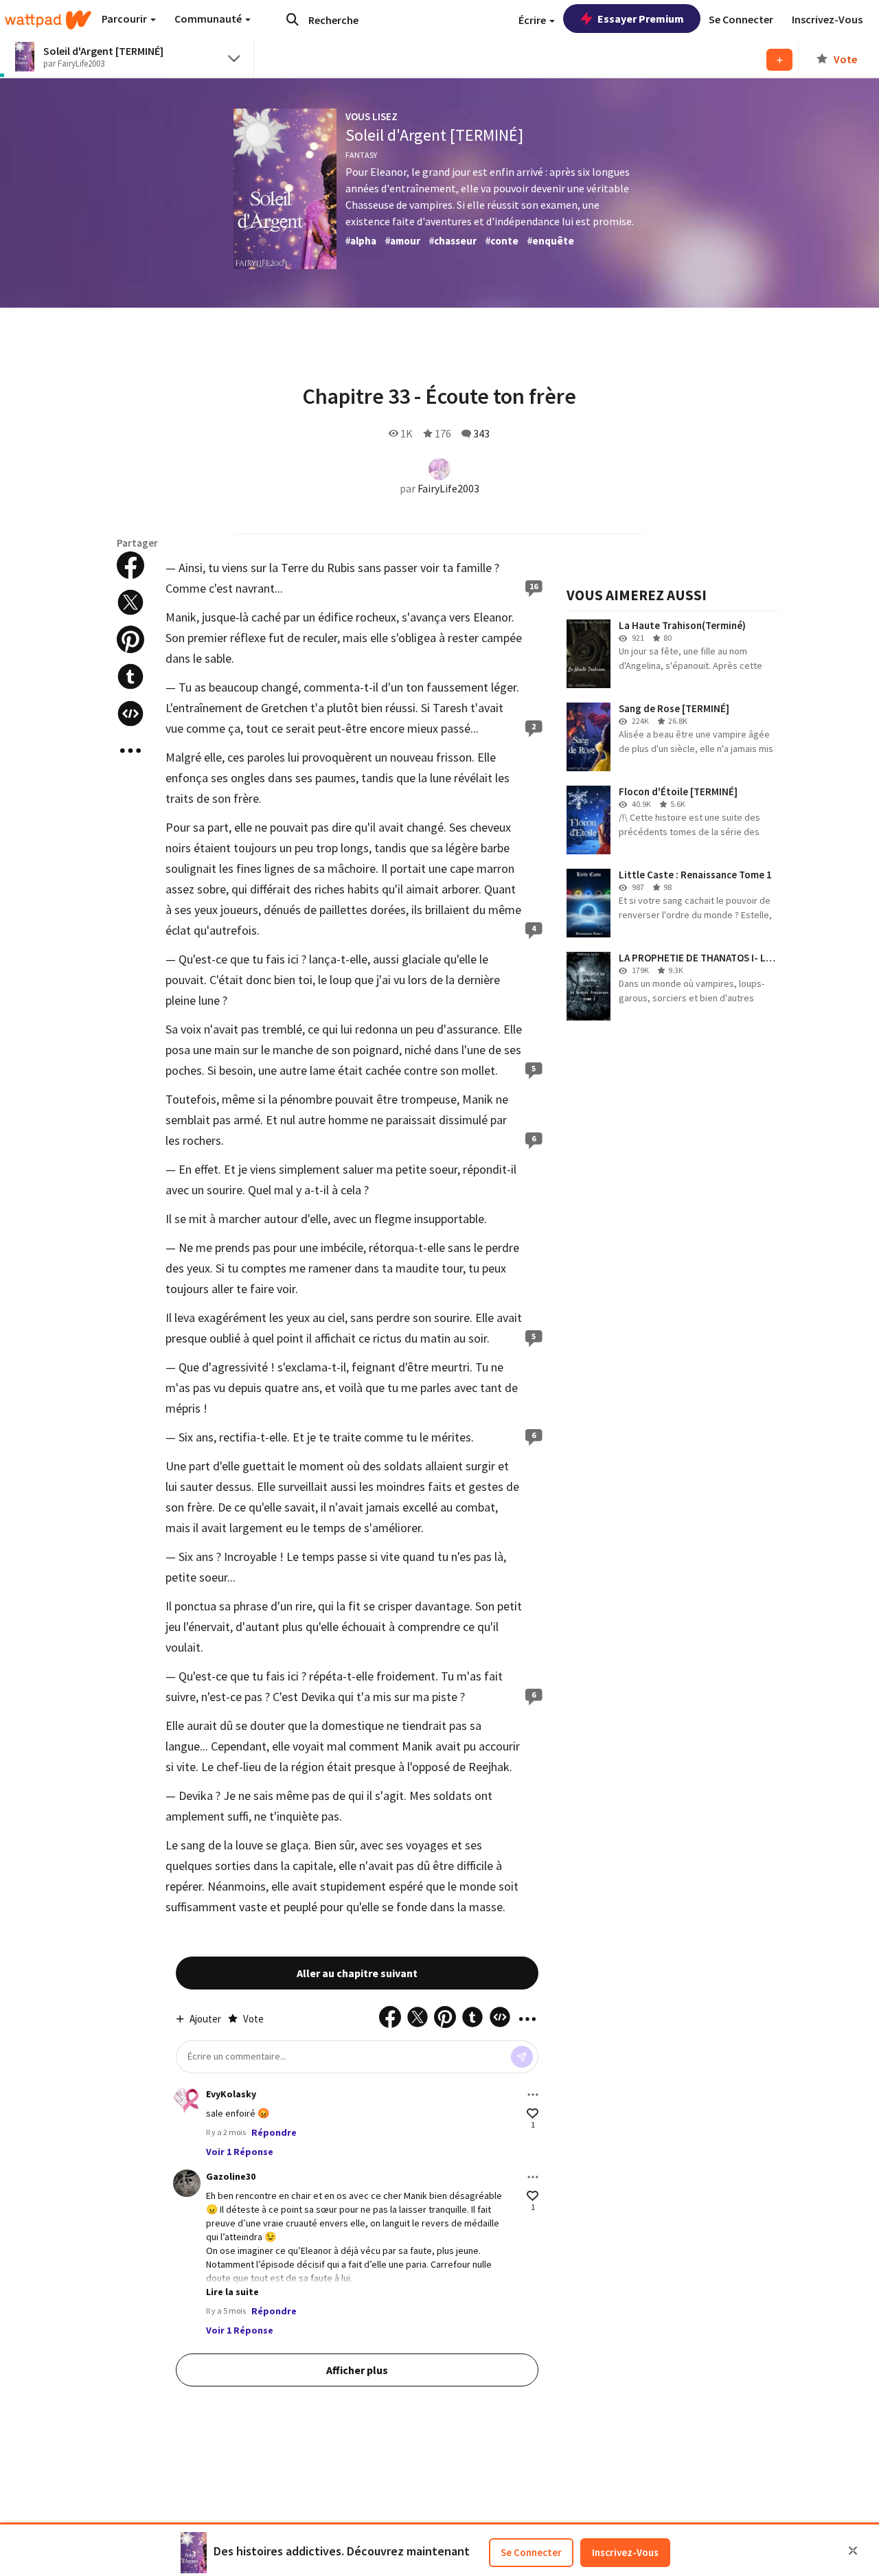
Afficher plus (357, 2370)
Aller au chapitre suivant (357, 1973)
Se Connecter (531, 2552)
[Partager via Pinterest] (130, 639)
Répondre (274, 2132)
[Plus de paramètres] (533, 2095)
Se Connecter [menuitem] (741, 19)
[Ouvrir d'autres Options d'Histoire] (130, 751)
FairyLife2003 (448, 488)
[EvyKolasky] (187, 2101)
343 (481, 433)
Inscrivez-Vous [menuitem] (827, 19)
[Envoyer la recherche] (293, 19)
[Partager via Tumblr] (130, 676)
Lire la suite (232, 2292)
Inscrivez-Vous (625, 2552)
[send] (522, 2057)
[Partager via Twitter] (130, 602)
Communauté (209, 19)
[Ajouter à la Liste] (779, 60)
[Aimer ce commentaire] (533, 2113)
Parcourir (125, 19)
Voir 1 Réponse (240, 2152)
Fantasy (361, 155)
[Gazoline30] (187, 2183)
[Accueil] (48, 20)
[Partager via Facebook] (130, 565)
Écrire (533, 20)
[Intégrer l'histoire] (130, 714)
